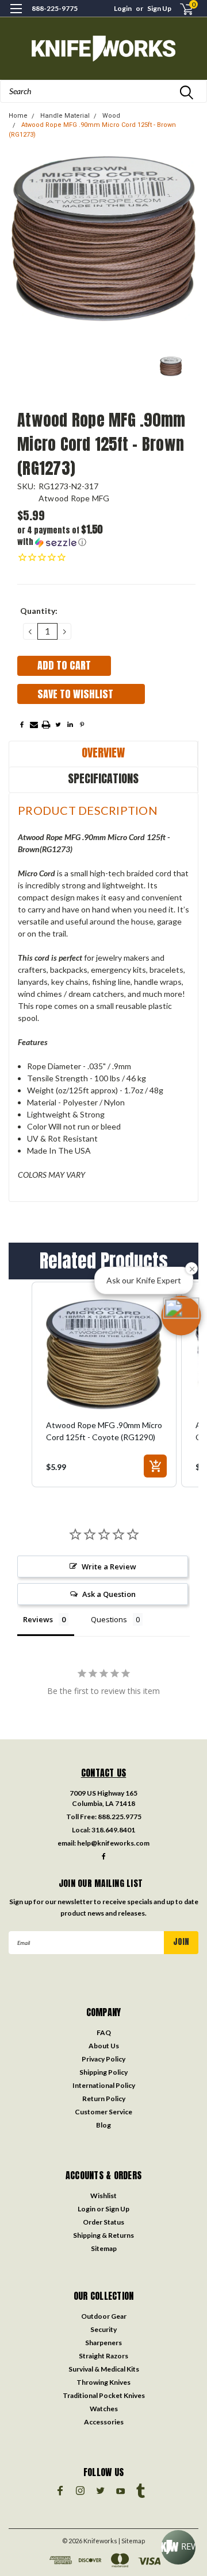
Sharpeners (103, 2343)
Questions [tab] (109, 1619)
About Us (104, 2046)
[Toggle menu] (16, 16)
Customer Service (103, 2112)
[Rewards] (178, 2547)
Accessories (104, 2422)
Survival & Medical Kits (104, 2369)
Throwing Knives (103, 2382)
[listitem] (104, 1384)
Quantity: (39, 611)
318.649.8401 (113, 1830)
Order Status (103, 2222)
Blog (103, 2125)
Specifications (103, 778)
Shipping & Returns (103, 2235)
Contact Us (104, 1773)
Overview (103, 753)
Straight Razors (103, 2356)
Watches (104, 2409)
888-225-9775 (55, 8)
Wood (111, 116)
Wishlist (103, 2196)
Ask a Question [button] (109, 1594)
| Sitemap (132, 2541)
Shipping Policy (103, 2072)
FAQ (104, 2032)
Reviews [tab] (38, 1619)
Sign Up (159, 8)
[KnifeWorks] (103, 49)
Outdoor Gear (104, 2316)
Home (18, 116)
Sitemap (104, 2248)
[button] (62, 536)
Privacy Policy (103, 2059)
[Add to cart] (155, 1466)
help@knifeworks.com (113, 1843)
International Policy (104, 2085)
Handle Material (65, 116)
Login (123, 8)
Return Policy (104, 2099)
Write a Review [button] (109, 1567)
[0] (179, 9)
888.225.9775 (120, 1817)
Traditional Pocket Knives (104, 2395)
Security (103, 2329)
